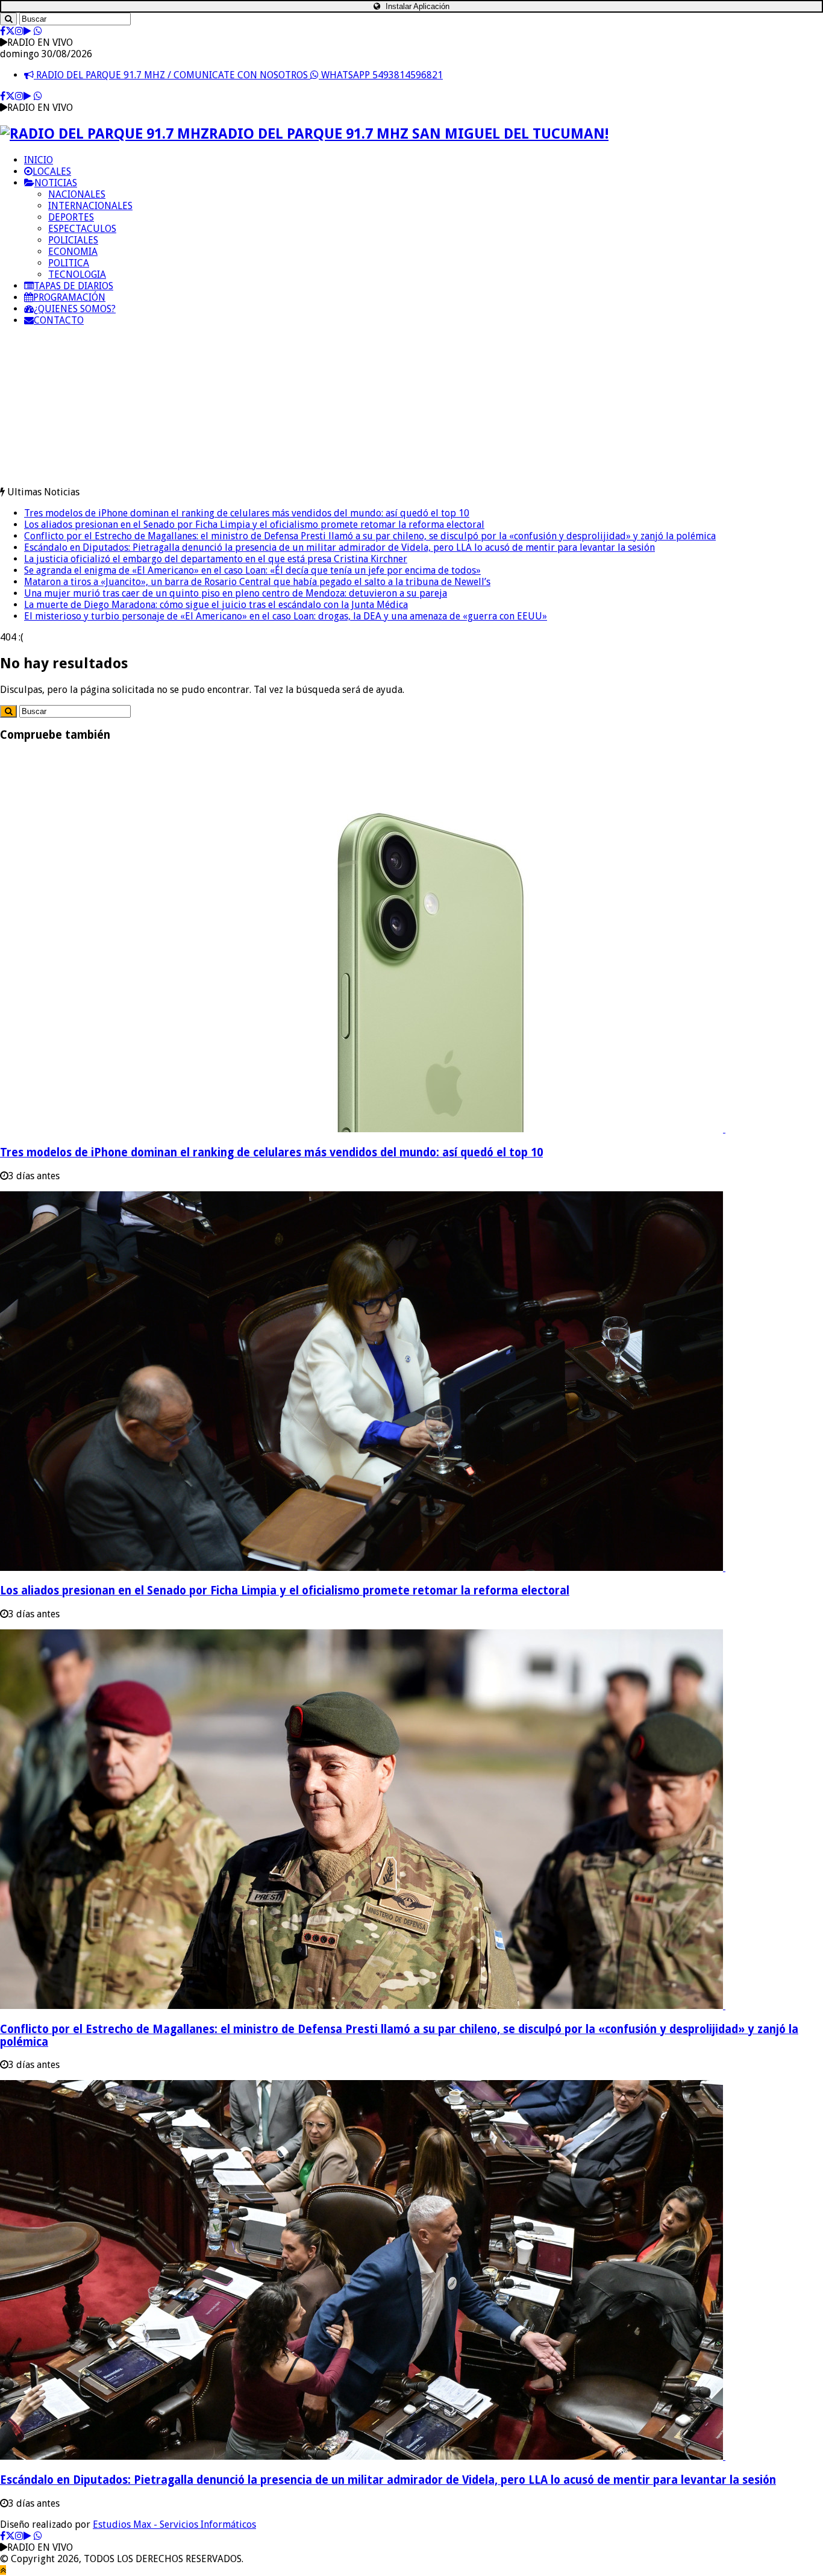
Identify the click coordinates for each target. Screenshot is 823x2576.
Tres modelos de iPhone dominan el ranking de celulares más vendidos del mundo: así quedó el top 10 (247, 513)
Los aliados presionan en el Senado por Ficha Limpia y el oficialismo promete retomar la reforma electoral (254, 525)
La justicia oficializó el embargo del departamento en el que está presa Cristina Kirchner (216, 559)
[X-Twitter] (10, 31)
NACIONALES (77, 194)
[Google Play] (27, 31)
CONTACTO (59, 320)
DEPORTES (71, 217)
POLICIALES (73, 240)
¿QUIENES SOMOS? (75, 309)
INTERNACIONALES (90, 206)
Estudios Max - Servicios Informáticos (174, 2524)
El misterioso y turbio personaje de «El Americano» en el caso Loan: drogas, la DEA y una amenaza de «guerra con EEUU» (286, 616)
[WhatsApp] (38, 31)
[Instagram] (19, 31)
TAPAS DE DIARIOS (74, 286)
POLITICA (69, 263)
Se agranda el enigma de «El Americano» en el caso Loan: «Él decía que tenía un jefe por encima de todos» (252, 570)
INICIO (39, 160)
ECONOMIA (73, 252)
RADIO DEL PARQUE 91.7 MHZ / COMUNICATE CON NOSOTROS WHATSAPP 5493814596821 (238, 75)
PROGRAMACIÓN (69, 297)
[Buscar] (8, 19)
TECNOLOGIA (77, 274)
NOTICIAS (56, 183)
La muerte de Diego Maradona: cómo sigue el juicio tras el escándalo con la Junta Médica (216, 605)
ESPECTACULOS (82, 229)
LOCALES (52, 171)
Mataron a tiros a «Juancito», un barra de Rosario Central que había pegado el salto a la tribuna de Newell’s (257, 582)
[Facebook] (3, 31)
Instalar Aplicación (416, 6)
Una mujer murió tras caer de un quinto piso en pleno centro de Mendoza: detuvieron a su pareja (236, 593)
